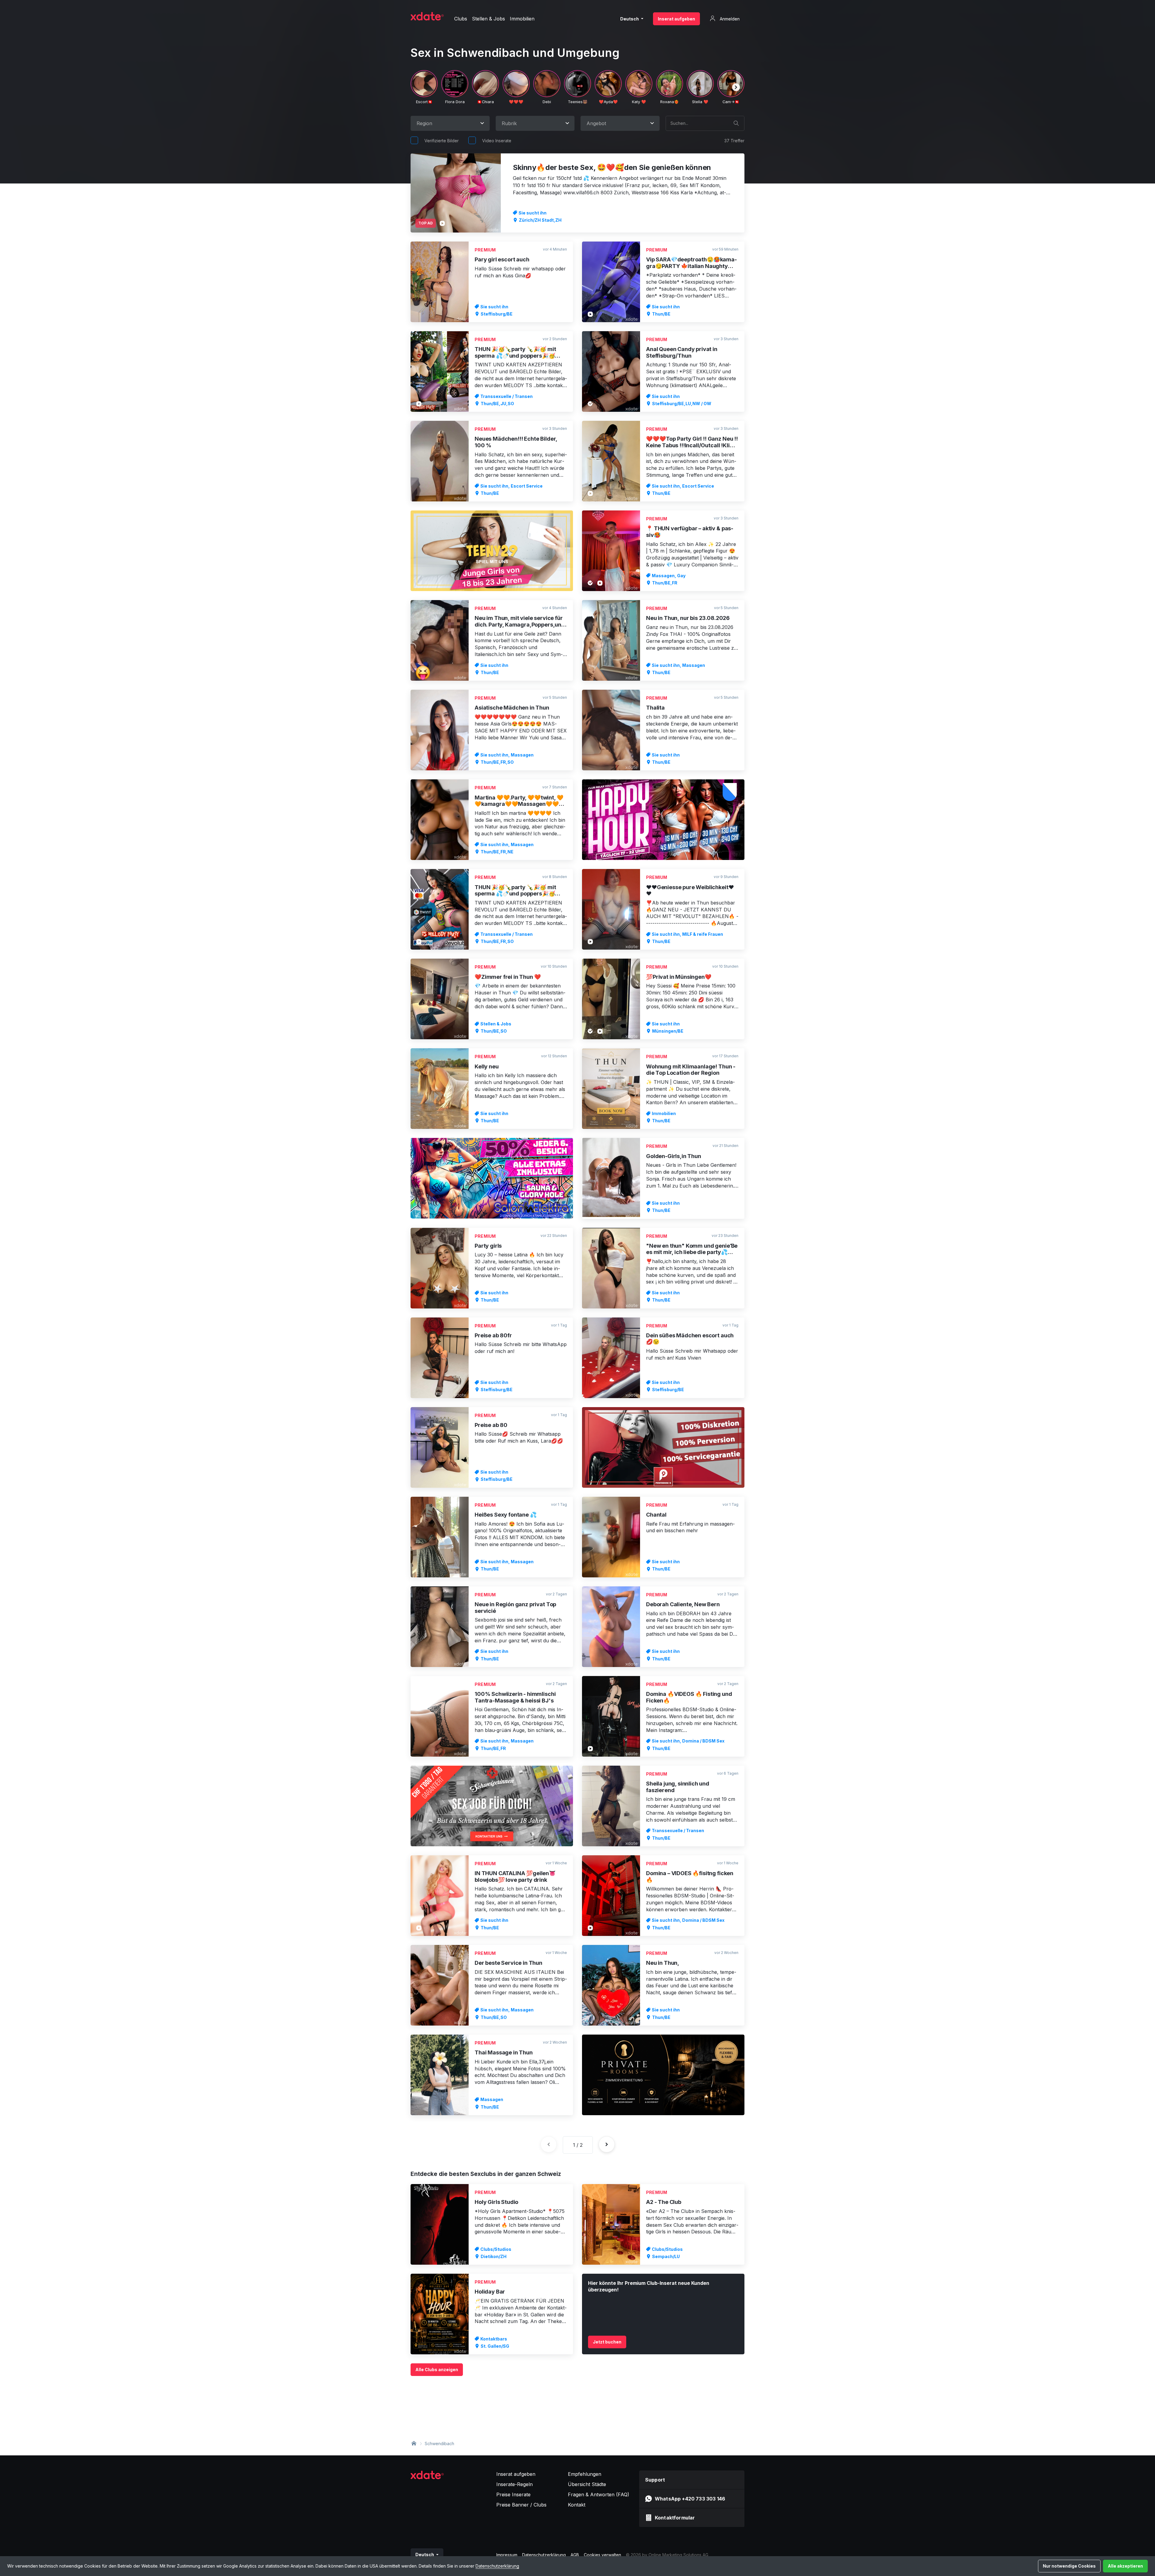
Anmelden (729, 19)
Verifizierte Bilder (442, 141)
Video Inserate (497, 141)
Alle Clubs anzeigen (437, 2370)
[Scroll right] (736, 87)
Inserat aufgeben (676, 19)
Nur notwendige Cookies (1069, 2566)
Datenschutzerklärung (497, 2566)
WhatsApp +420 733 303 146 (690, 2499)
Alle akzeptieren (1125, 2566)
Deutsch (630, 19)
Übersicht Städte (587, 2484)
